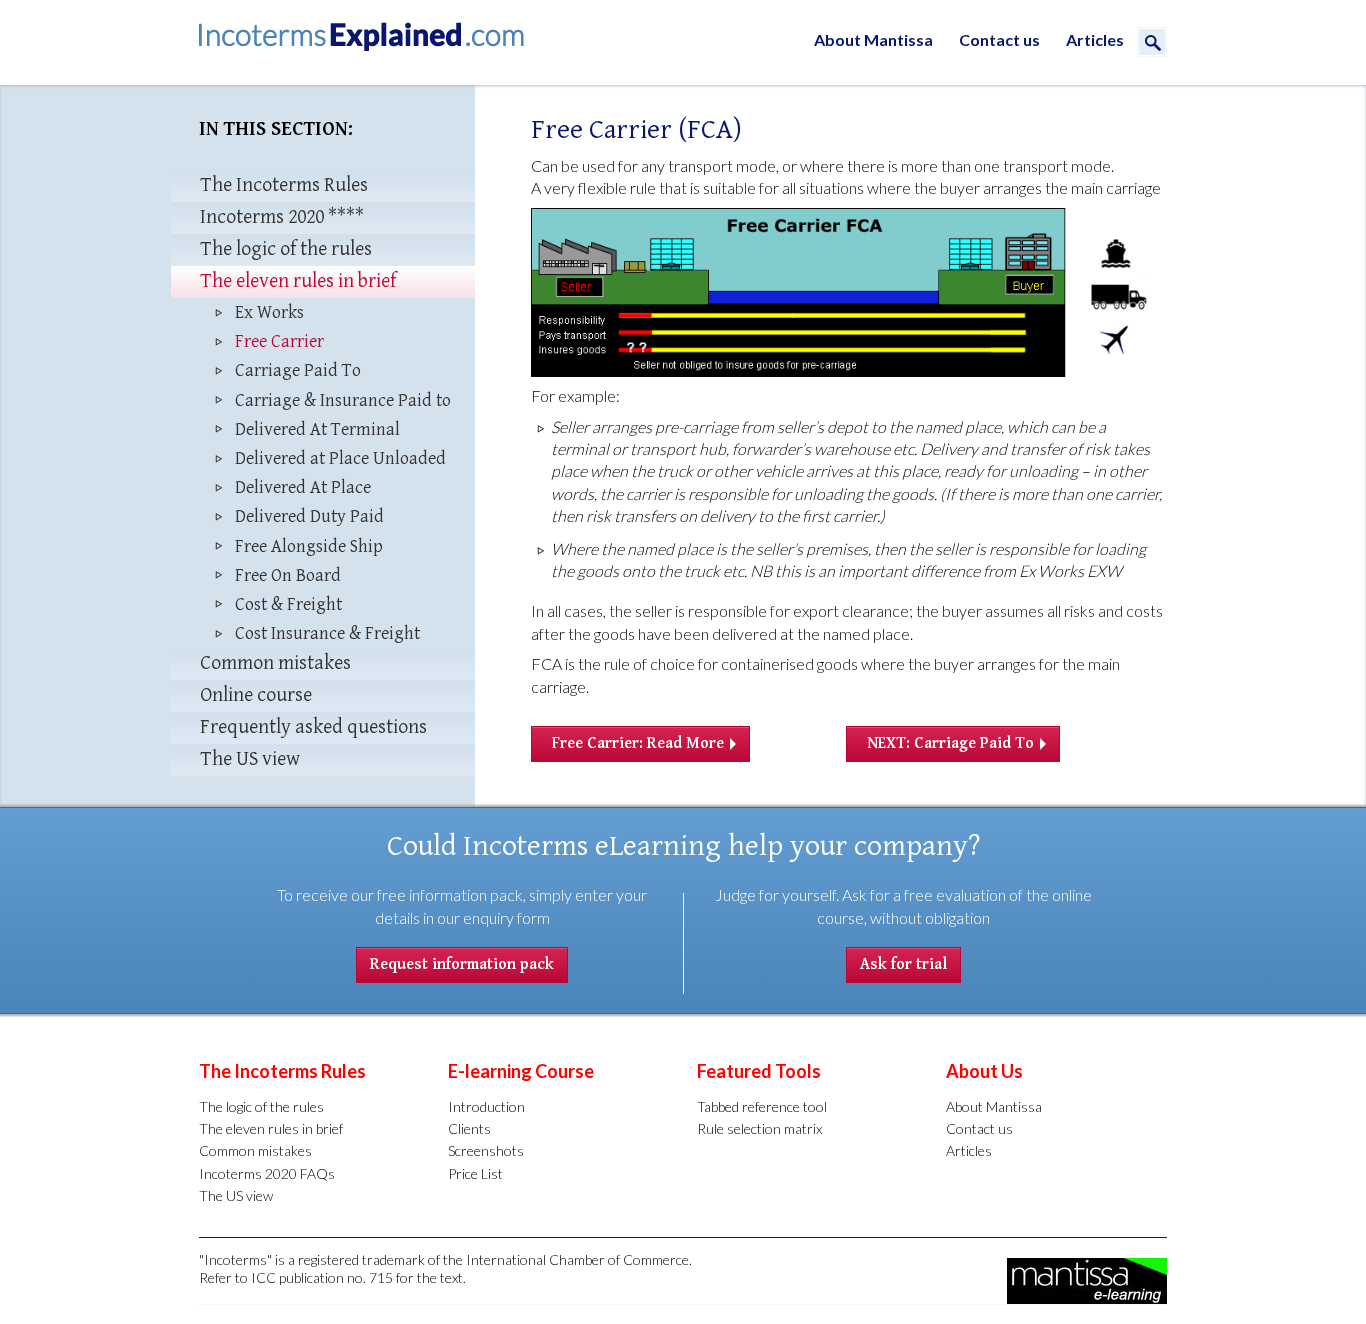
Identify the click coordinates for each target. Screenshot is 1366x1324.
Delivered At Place (303, 487)
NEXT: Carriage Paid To (950, 743)
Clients (469, 1128)
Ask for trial (903, 964)
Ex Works (269, 312)
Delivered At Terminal (317, 429)
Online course (256, 695)
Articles (1095, 39)
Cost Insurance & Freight (327, 633)
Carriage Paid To (298, 370)
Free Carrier (279, 341)
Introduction (486, 1106)
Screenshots (486, 1150)
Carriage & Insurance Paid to (343, 400)
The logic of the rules (286, 249)
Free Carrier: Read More (638, 743)
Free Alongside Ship (309, 546)
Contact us (999, 39)
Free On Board (288, 575)
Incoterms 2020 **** (282, 217)
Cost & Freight (288, 604)
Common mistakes (275, 663)
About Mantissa (873, 39)
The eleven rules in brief (298, 281)
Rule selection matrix (759, 1128)
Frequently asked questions (313, 727)
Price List (475, 1173)
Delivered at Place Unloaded (340, 458)
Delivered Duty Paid (309, 516)
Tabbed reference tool (762, 1106)
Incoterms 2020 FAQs (267, 1173)
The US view (250, 759)
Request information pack (462, 964)
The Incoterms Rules (284, 185)
